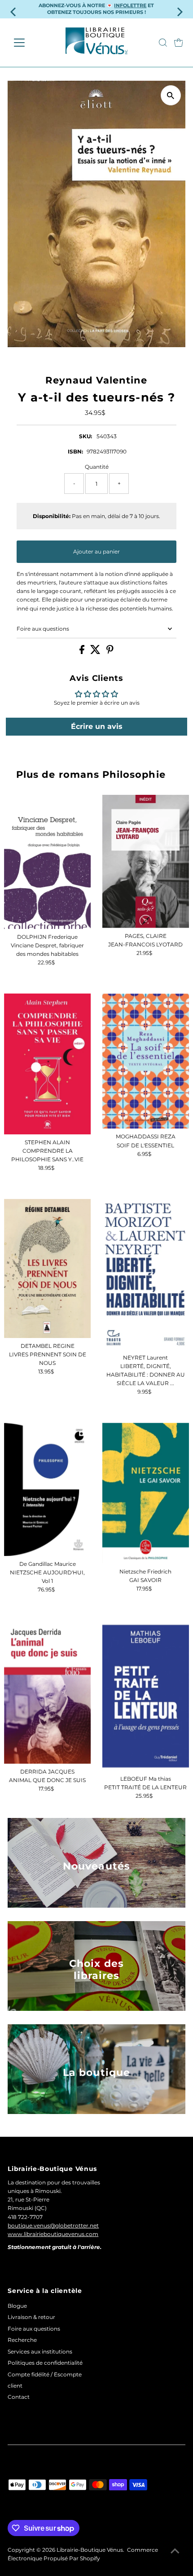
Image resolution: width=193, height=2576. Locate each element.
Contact (19, 2397)
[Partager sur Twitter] (96, 652)
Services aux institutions (40, 2352)
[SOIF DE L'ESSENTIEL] (146, 1061)
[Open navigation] (29, 43)
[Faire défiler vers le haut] (175, 2551)
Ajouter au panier (96, 551)
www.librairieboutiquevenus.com (53, 2234)
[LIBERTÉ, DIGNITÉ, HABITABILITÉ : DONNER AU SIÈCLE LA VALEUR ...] (146, 1274)
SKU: (86, 436)
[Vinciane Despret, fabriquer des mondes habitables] (48, 862)
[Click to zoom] (171, 95)
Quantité (97, 467)
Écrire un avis (97, 726)
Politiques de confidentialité (45, 2363)
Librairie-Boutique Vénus (90, 2550)
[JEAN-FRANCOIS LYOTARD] (146, 861)
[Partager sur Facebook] (83, 652)
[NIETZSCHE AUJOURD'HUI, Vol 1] (48, 1489)
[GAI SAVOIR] (146, 1493)
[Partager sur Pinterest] (110, 652)
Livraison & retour (31, 2317)
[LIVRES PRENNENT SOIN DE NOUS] (48, 1268)
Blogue (17, 2306)
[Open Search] (163, 43)
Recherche (22, 2340)
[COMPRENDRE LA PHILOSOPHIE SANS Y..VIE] (48, 1064)
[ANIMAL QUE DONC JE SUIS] (48, 1692)
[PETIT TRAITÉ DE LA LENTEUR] (146, 1696)
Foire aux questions (43, 629)
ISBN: (75, 451)
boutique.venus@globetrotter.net (53, 2225)
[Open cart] (179, 43)
